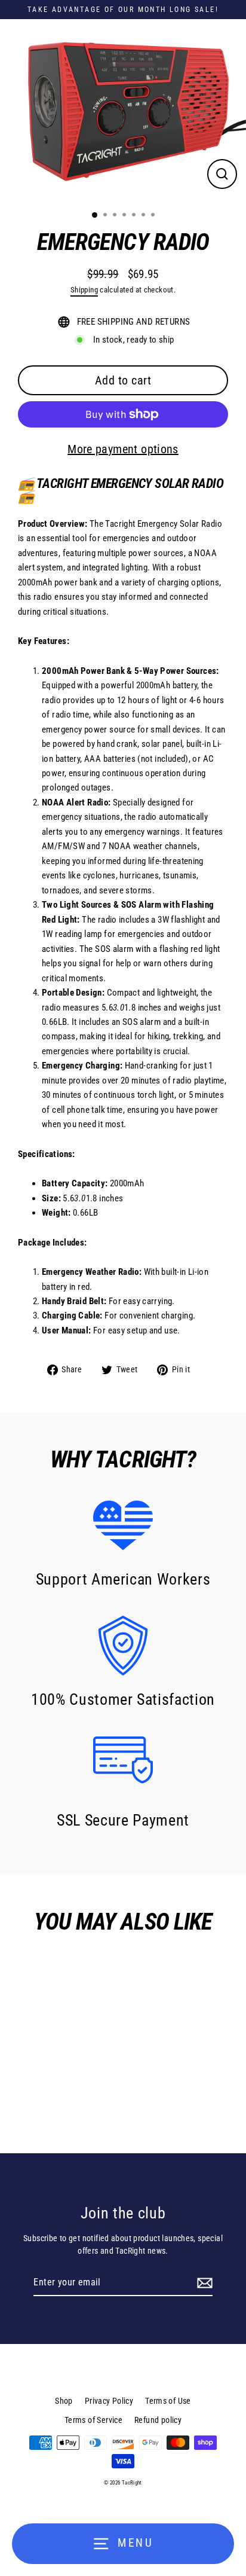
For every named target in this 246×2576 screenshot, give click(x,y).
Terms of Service (93, 2420)
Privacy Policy (109, 2401)
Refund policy (158, 2420)
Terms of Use (168, 2401)
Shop (64, 2401)
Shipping (84, 290)
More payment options (123, 449)
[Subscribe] (203, 2283)
